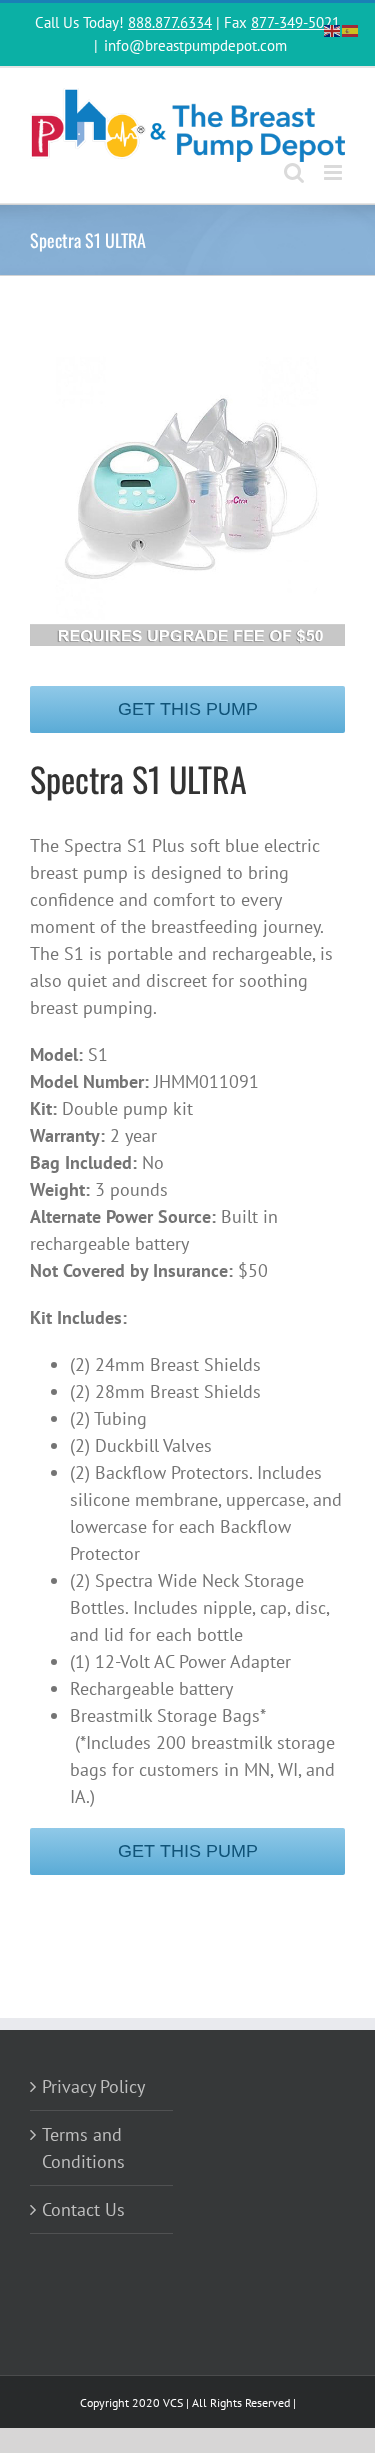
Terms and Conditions (83, 2148)
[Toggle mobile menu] (334, 172)
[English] (333, 28)
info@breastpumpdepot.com (195, 45)
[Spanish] (351, 28)
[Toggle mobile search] (294, 172)
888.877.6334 (170, 22)
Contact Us (83, 2209)
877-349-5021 (295, 22)
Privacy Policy (93, 2086)
